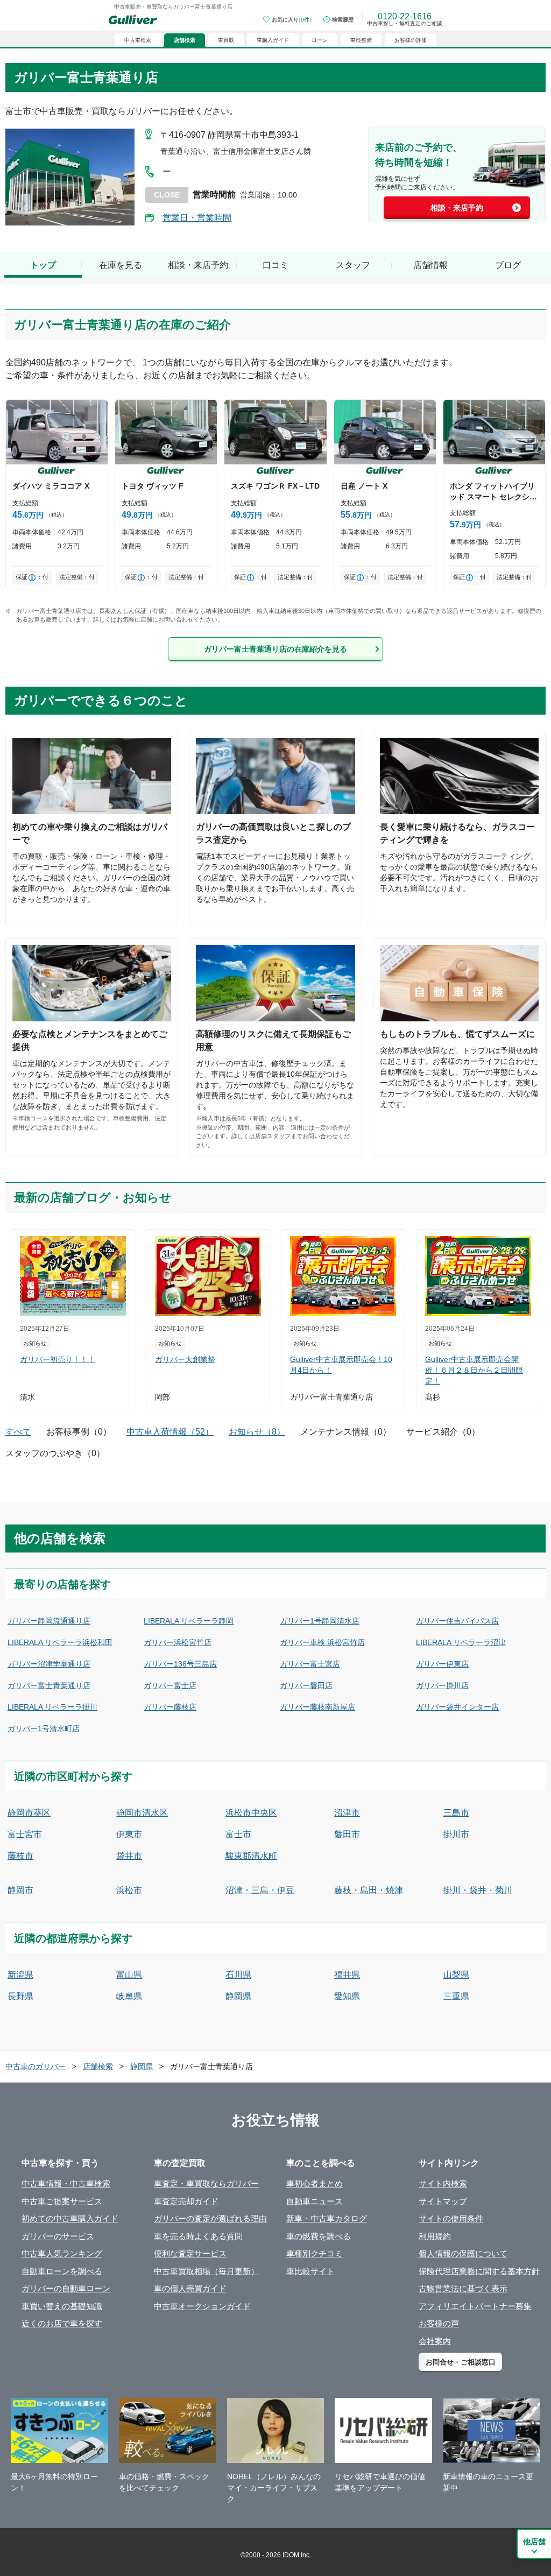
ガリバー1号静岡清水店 (320, 1621)
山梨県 (456, 1975)
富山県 (129, 1975)
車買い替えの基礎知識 (62, 2306)
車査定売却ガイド (186, 2201)
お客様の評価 (411, 40)
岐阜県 (129, 1996)
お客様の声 (439, 2323)
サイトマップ (443, 2201)
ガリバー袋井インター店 (457, 1707)
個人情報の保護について (463, 2253)
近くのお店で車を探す (62, 2323)
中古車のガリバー (36, 2066)
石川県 (238, 1975)
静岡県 (238, 1996)
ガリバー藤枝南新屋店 (317, 1707)
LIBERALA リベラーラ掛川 (52, 1707)
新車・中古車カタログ (327, 2218)
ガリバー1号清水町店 (44, 1728)
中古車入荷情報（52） (170, 1432)
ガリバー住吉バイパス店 (457, 1621)
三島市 (456, 1813)
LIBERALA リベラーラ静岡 (189, 1621)
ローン (320, 40)
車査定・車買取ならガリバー (206, 2183)
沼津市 (347, 1813)
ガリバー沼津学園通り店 (49, 1664)
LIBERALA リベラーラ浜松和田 (60, 1642)
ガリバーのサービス (58, 2236)
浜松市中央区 (251, 1813)
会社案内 (435, 2341)
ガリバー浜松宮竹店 (178, 1642)
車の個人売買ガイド (190, 2288)
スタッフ (353, 265)
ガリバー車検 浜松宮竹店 (322, 1642)
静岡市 (20, 1890)
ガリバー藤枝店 (170, 1707)
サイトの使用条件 (451, 2218)
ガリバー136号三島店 (180, 1664)
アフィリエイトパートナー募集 (475, 2306)
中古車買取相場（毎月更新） (206, 2271)
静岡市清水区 (142, 1813)
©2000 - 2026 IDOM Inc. (276, 2555)
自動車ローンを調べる (62, 2271)
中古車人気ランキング (62, 2253)
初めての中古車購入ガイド (70, 2218)
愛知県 (347, 1996)
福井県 (347, 1975)
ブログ (508, 265)
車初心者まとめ (315, 2183)
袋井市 (129, 1856)
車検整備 (361, 40)
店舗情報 (430, 265)
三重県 (456, 1996)
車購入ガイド (273, 40)
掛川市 (456, 1834)
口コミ (275, 265)
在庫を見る (121, 265)
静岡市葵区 (29, 1813)
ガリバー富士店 (170, 1685)
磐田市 (347, 1834)
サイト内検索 (443, 2183)
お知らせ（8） (257, 1432)
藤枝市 (20, 1856)
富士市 (238, 1834)
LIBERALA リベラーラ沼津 (461, 1642)
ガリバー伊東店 (442, 1664)
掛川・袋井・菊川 (478, 1890)
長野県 (20, 1996)
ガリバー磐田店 (306, 1685)
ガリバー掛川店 (442, 1685)
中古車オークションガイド (202, 2306)
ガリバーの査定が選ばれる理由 (210, 2218)
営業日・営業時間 (197, 218)
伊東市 (129, 1834)
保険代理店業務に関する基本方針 (479, 2271)
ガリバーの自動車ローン (66, 2288)
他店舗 (534, 2542)
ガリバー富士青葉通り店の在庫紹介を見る (275, 649)
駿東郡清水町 (251, 1856)
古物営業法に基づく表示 (463, 2288)
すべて (18, 1432)
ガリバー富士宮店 (310, 1664)
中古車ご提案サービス (62, 2201)
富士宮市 (25, 1834)
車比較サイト (310, 2271)
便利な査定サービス (190, 2253)
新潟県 (20, 1975)
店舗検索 (98, 2066)
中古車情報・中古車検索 (66, 2183)
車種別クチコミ (315, 2253)
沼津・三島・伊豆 (260, 1890)
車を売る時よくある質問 (198, 2236)
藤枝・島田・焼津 (369, 1890)
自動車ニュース (315, 2201)
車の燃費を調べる (319, 2236)
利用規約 (435, 2236)
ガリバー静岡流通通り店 (49, 1621)
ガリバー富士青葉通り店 (49, 1685)
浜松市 (129, 1890)
